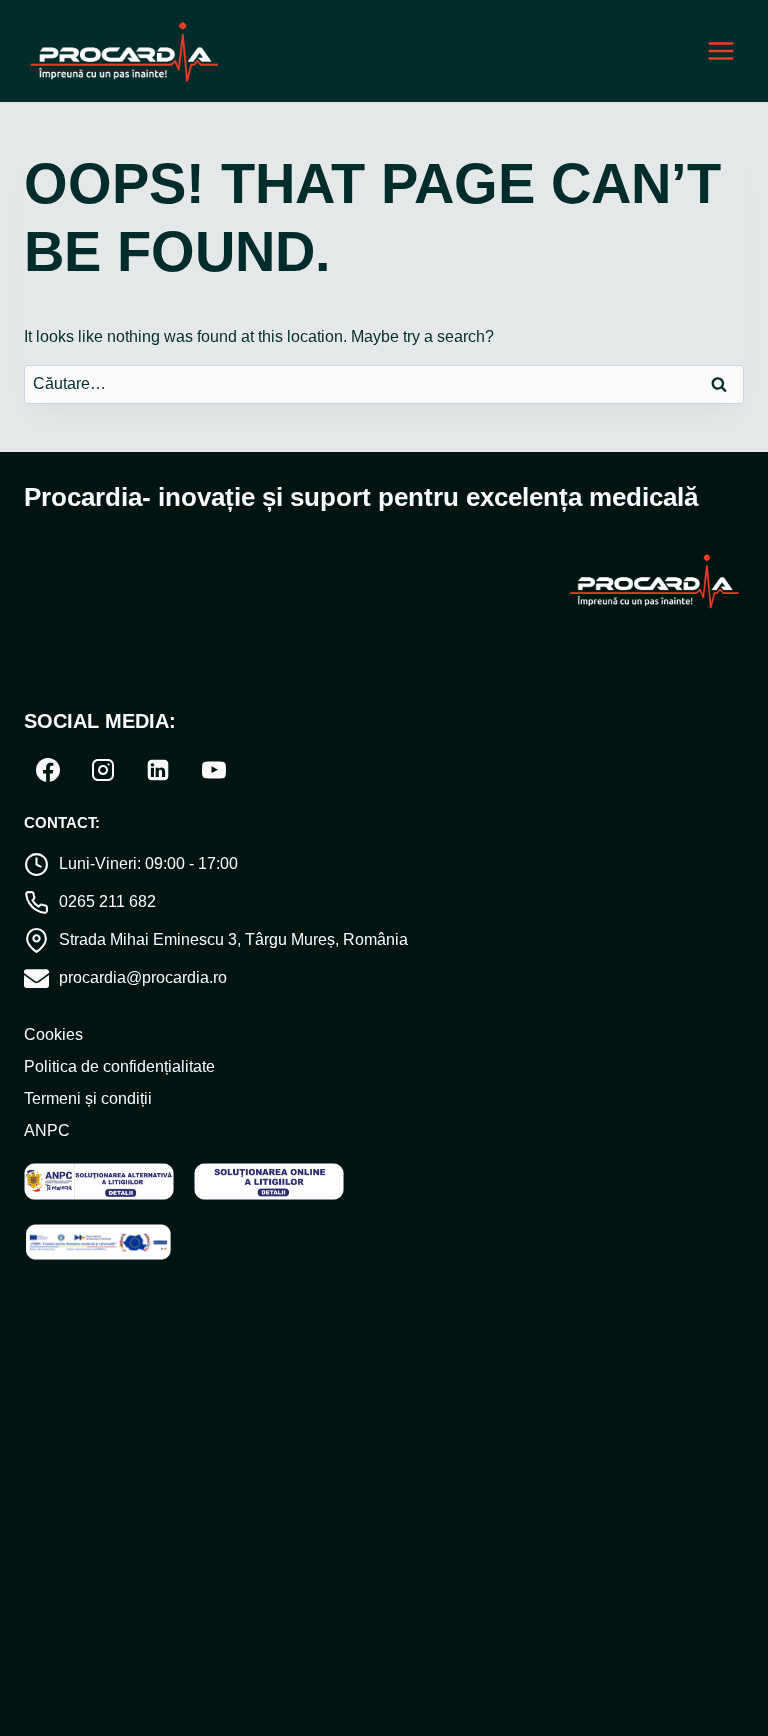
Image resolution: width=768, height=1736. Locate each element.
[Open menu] (720, 51)
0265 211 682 (107, 901)
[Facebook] (48, 770)
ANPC (47, 1130)
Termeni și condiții (88, 1098)
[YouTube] (214, 770)
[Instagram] (103, 770)
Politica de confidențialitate (119, 1066)
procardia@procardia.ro (143, 977)
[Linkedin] (158, 770)
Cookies (53, 1034)
